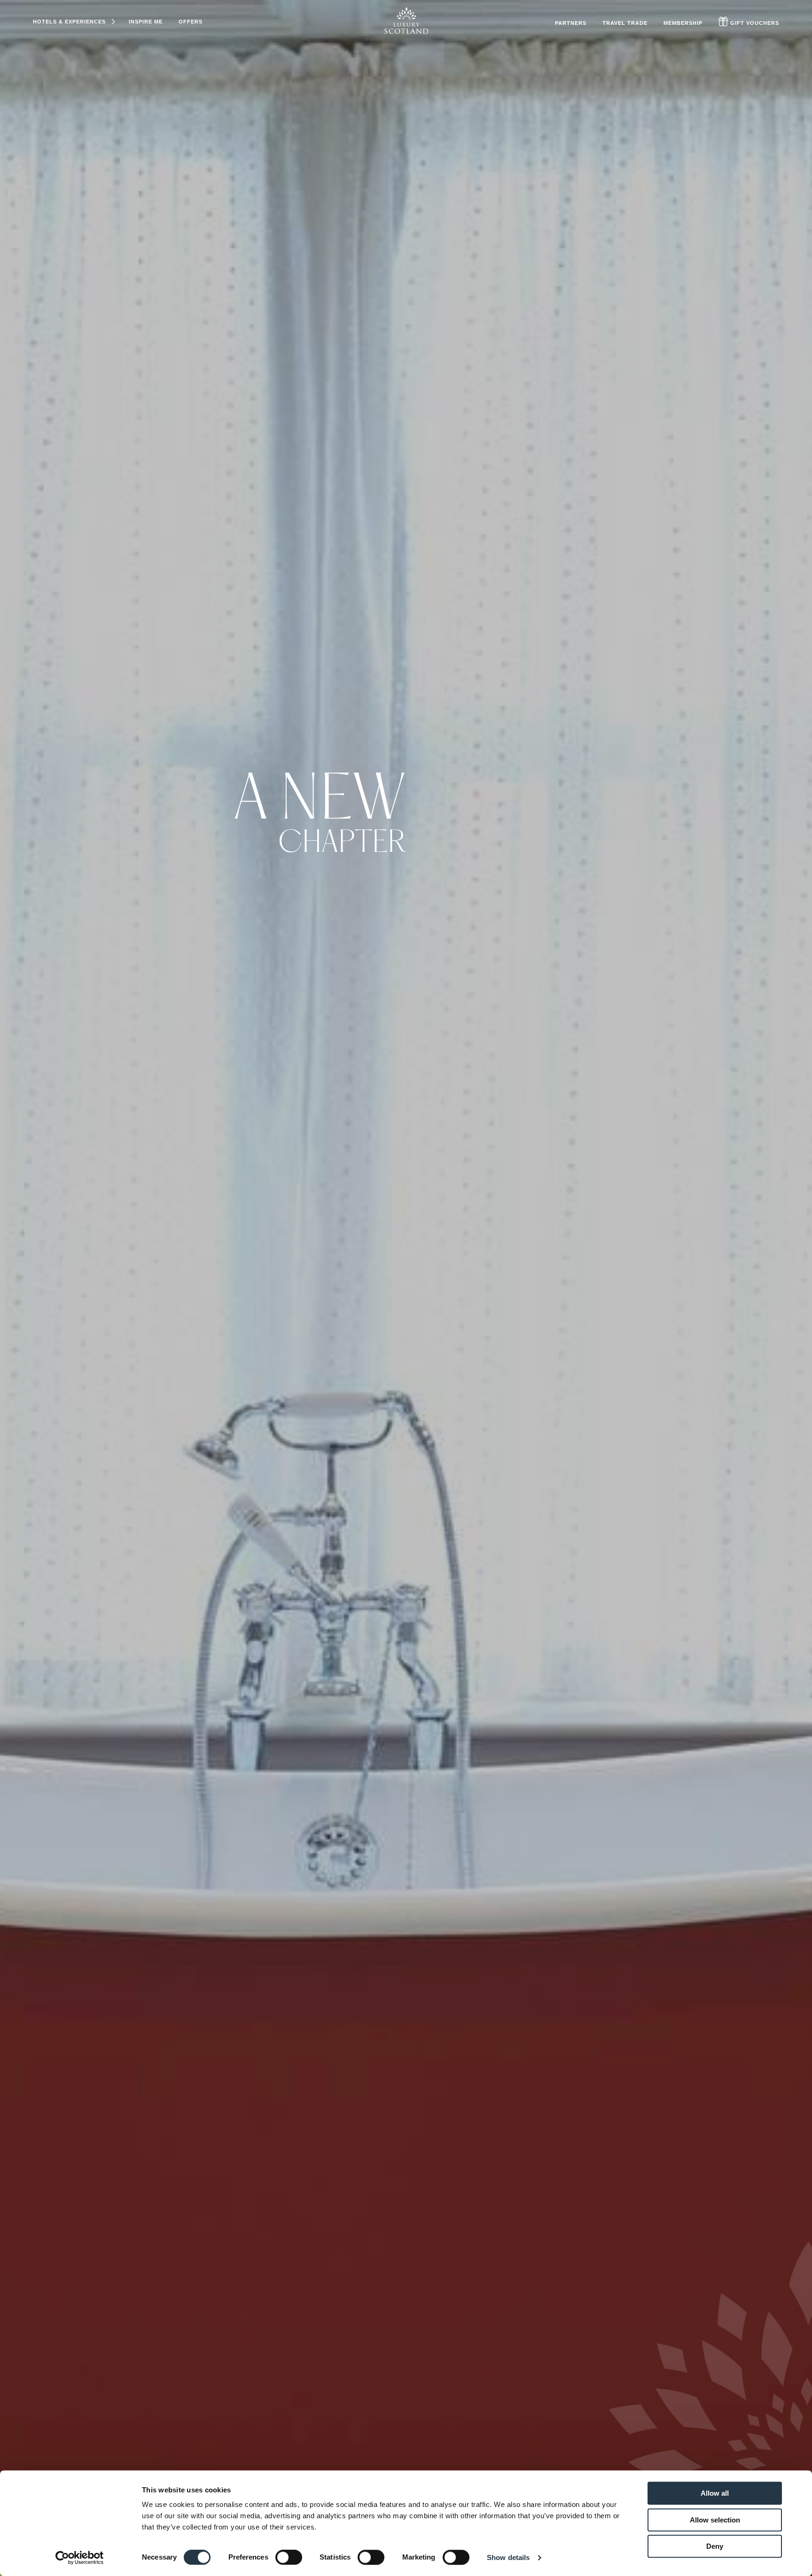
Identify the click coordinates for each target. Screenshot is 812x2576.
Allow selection (715, 2520)
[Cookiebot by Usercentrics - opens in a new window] (80, 2558)
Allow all (715, 2493)
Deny (715, 2546)
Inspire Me (146, 22)
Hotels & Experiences (69, 22)
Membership (683, 23)
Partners (571, 23)
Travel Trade (625, 23)
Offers (191, 22)
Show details (508, 2557)
